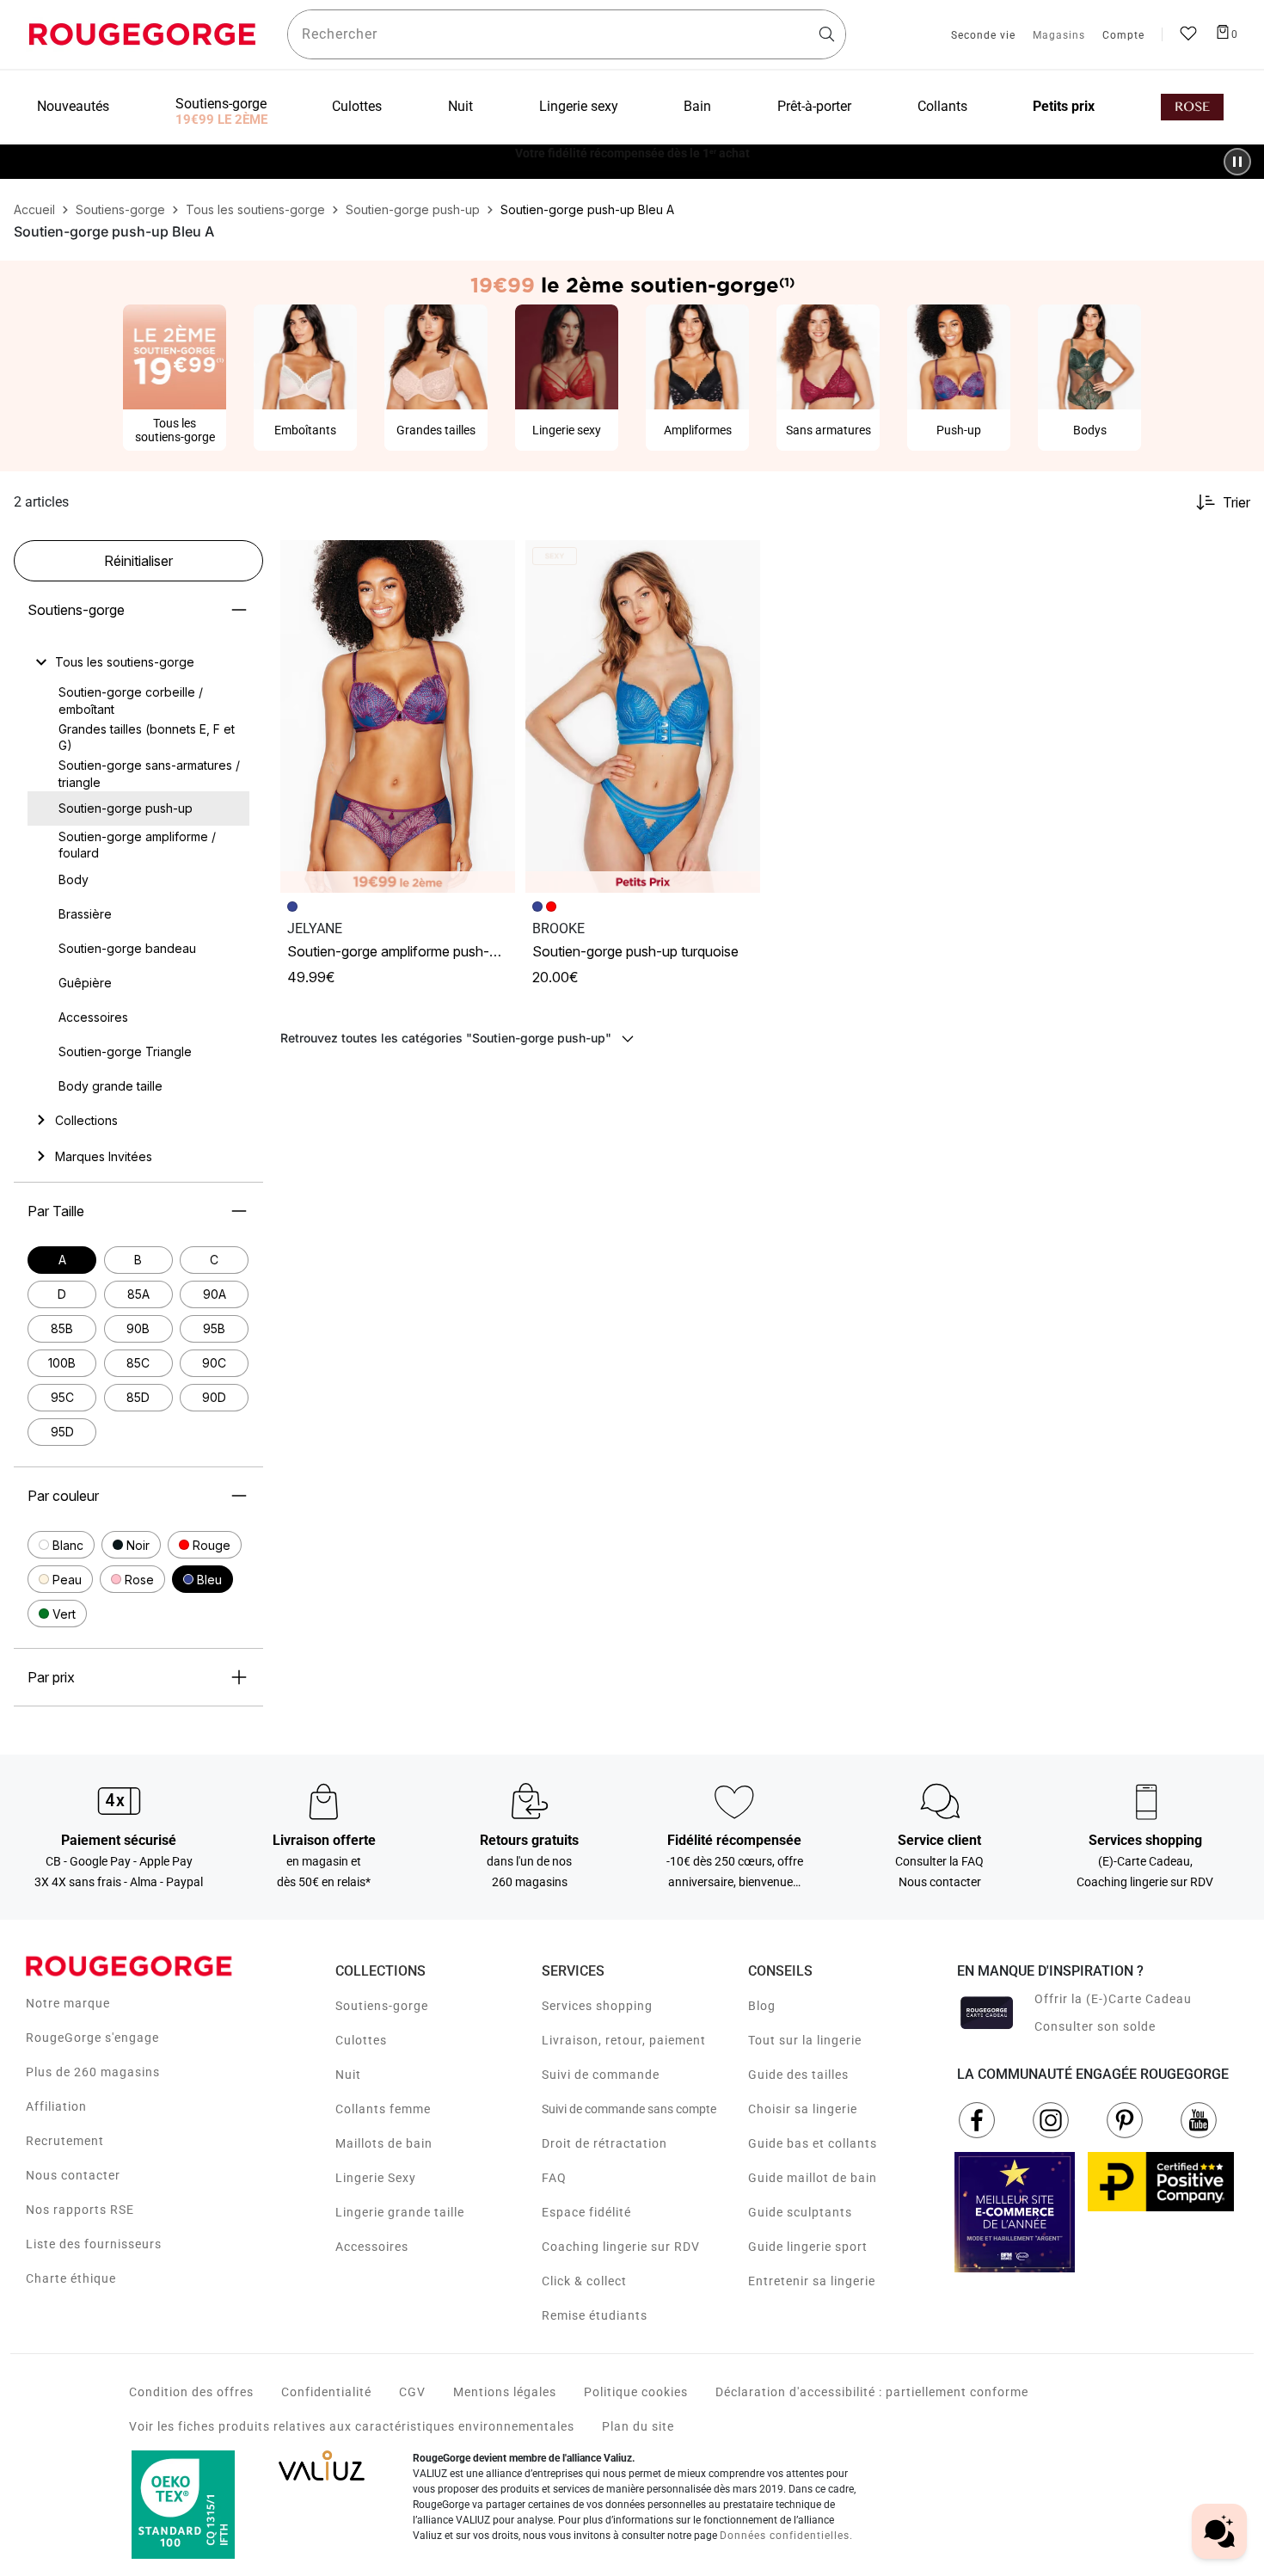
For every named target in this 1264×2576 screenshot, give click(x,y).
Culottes (361, 2040)
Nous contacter (73, 2175)
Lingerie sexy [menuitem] (579, 106)
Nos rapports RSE (80, 2210)
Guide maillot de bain (813, 2178)
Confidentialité (326, 2392)
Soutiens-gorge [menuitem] (221, 104)
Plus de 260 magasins (93, 2072)
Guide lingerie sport (808, 2247)
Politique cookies (636, 2392)
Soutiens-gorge (76, 610)
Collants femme (383, 2109)
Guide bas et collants (813, 2143)
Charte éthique (71, 2278)
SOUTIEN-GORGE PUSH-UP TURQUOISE (635, 951)
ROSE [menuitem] (1192, 107)
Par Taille (56, 1211)
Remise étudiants (595, 2315)
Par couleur (63, 1496)
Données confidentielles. (786, 2536)
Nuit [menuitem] (460, 106)
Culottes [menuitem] (357, 106)
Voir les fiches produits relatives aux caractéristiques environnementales (352, 2426)
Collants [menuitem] (942, 106)
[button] (61, 1545)
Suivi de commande (601, 2075)
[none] (138, 662)
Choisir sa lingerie (803, 2109)
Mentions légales (505, 2392)
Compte (1123, 36)
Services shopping (597, 2006)
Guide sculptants (800, 2212)
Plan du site (638, 2426)
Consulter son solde (1095, 2026)
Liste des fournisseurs (94, 2244)
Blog (762, 2006)
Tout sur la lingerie (805, 2040)
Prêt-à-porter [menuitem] (814, 106)
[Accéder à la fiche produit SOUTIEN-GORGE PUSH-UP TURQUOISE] (643, 716)
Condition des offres (191, 2392)
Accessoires (372, 2247)
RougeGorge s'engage (92, 2038)
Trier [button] (1236, 502)
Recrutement (65, 2141)
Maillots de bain (384, 2143)
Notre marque (68, 2003)
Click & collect (584, 2281)
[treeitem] (125, 662)
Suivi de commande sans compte (629, 2109)
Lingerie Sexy (376, 2178)
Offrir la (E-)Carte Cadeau (1113, 1999)
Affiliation (56, 2106)
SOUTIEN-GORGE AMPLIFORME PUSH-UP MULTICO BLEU (435, 951)
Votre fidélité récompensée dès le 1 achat (632, 153)
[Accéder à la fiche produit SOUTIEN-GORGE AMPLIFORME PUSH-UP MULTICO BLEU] (398, 716)
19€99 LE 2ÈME (221, 120)
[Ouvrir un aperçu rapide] (494, 561)
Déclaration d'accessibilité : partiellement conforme (872, 2392)
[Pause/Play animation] (1237, 162)
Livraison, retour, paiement (624, 2040)
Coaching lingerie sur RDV (621, 2247)
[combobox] (567, 34)
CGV (412, 2392)
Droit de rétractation (604, 2143)
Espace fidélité (586, 2212)
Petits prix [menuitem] (1064, 106)
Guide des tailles (798, 2075)
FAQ (554, 2178)
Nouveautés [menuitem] (73, 106)
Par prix (51, 1677)
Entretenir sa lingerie (812, 2281)
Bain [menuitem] (697, 106)
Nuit (348, 2075)
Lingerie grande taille (400, 2212)
